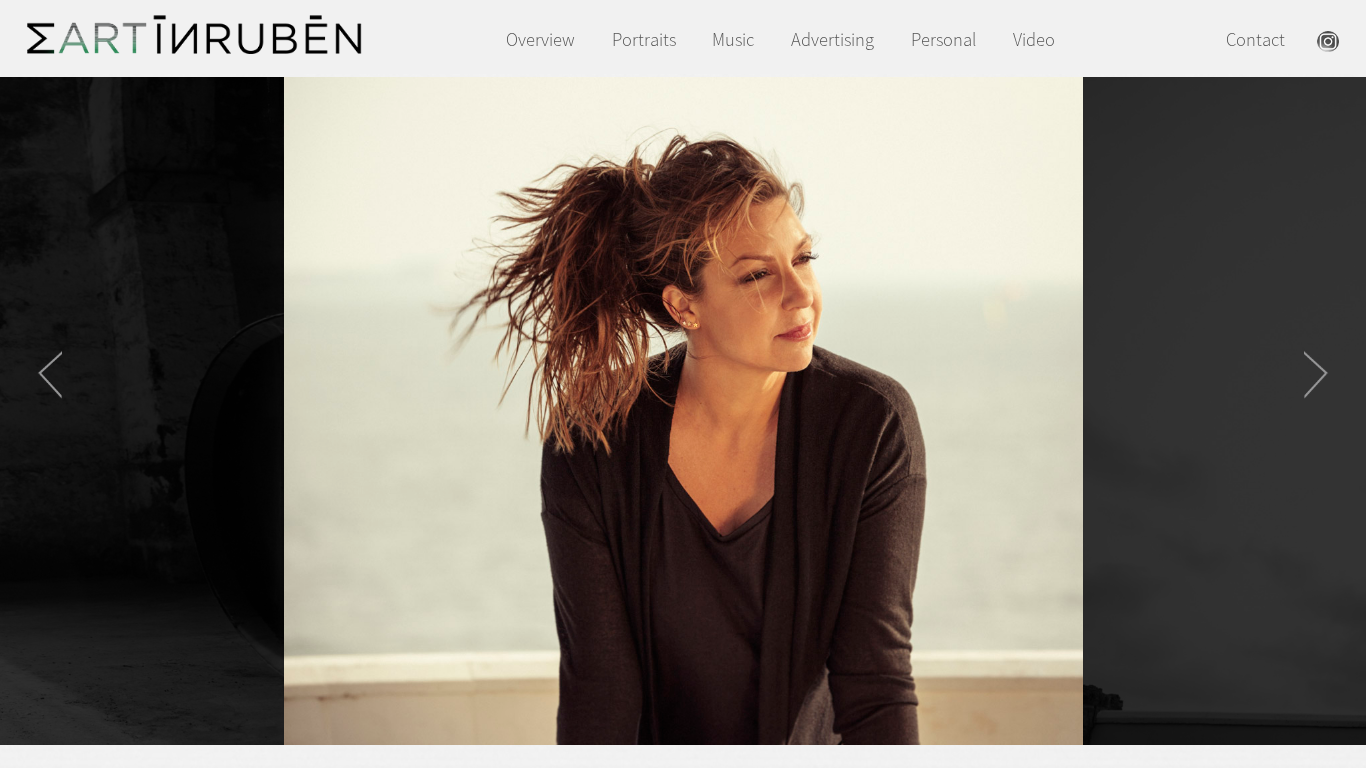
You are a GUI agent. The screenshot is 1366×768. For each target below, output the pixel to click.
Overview (540, 39)
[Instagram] (1328, 45)
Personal (943, 39)
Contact (1255, 39)
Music (733, 39)
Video (1034, 39)
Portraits (644, 39)
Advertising (832, 39)
